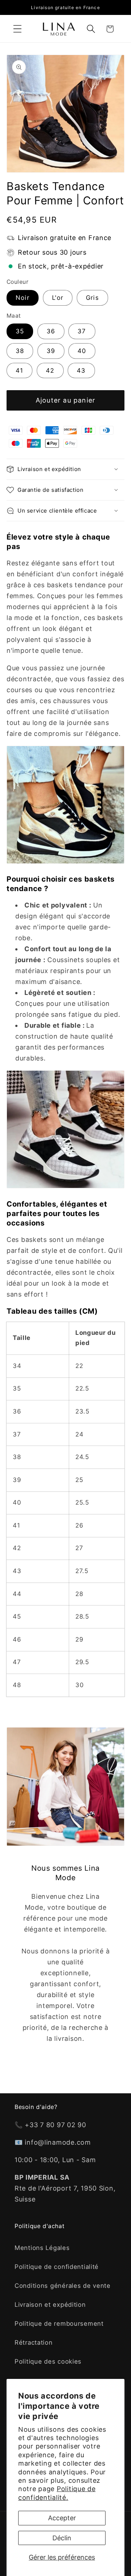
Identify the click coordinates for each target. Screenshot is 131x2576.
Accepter (62, 2518)
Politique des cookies (48, 2361)
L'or (58, 298)
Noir (23, 298)
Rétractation (34, 2342)
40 (82, 351)
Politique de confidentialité (57, 2267)
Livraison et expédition (50, 2305)
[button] (18, 29)
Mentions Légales (42, 2248)
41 (19, 370)
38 (20, 351)
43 (81, 370)
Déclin (62, 2538)
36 (51, 331)
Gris (92, 298)
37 (82, 331)
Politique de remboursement (59, 2324)
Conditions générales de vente (63, 2286)
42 (50, 370)
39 (51, 351)
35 (20, 331)
